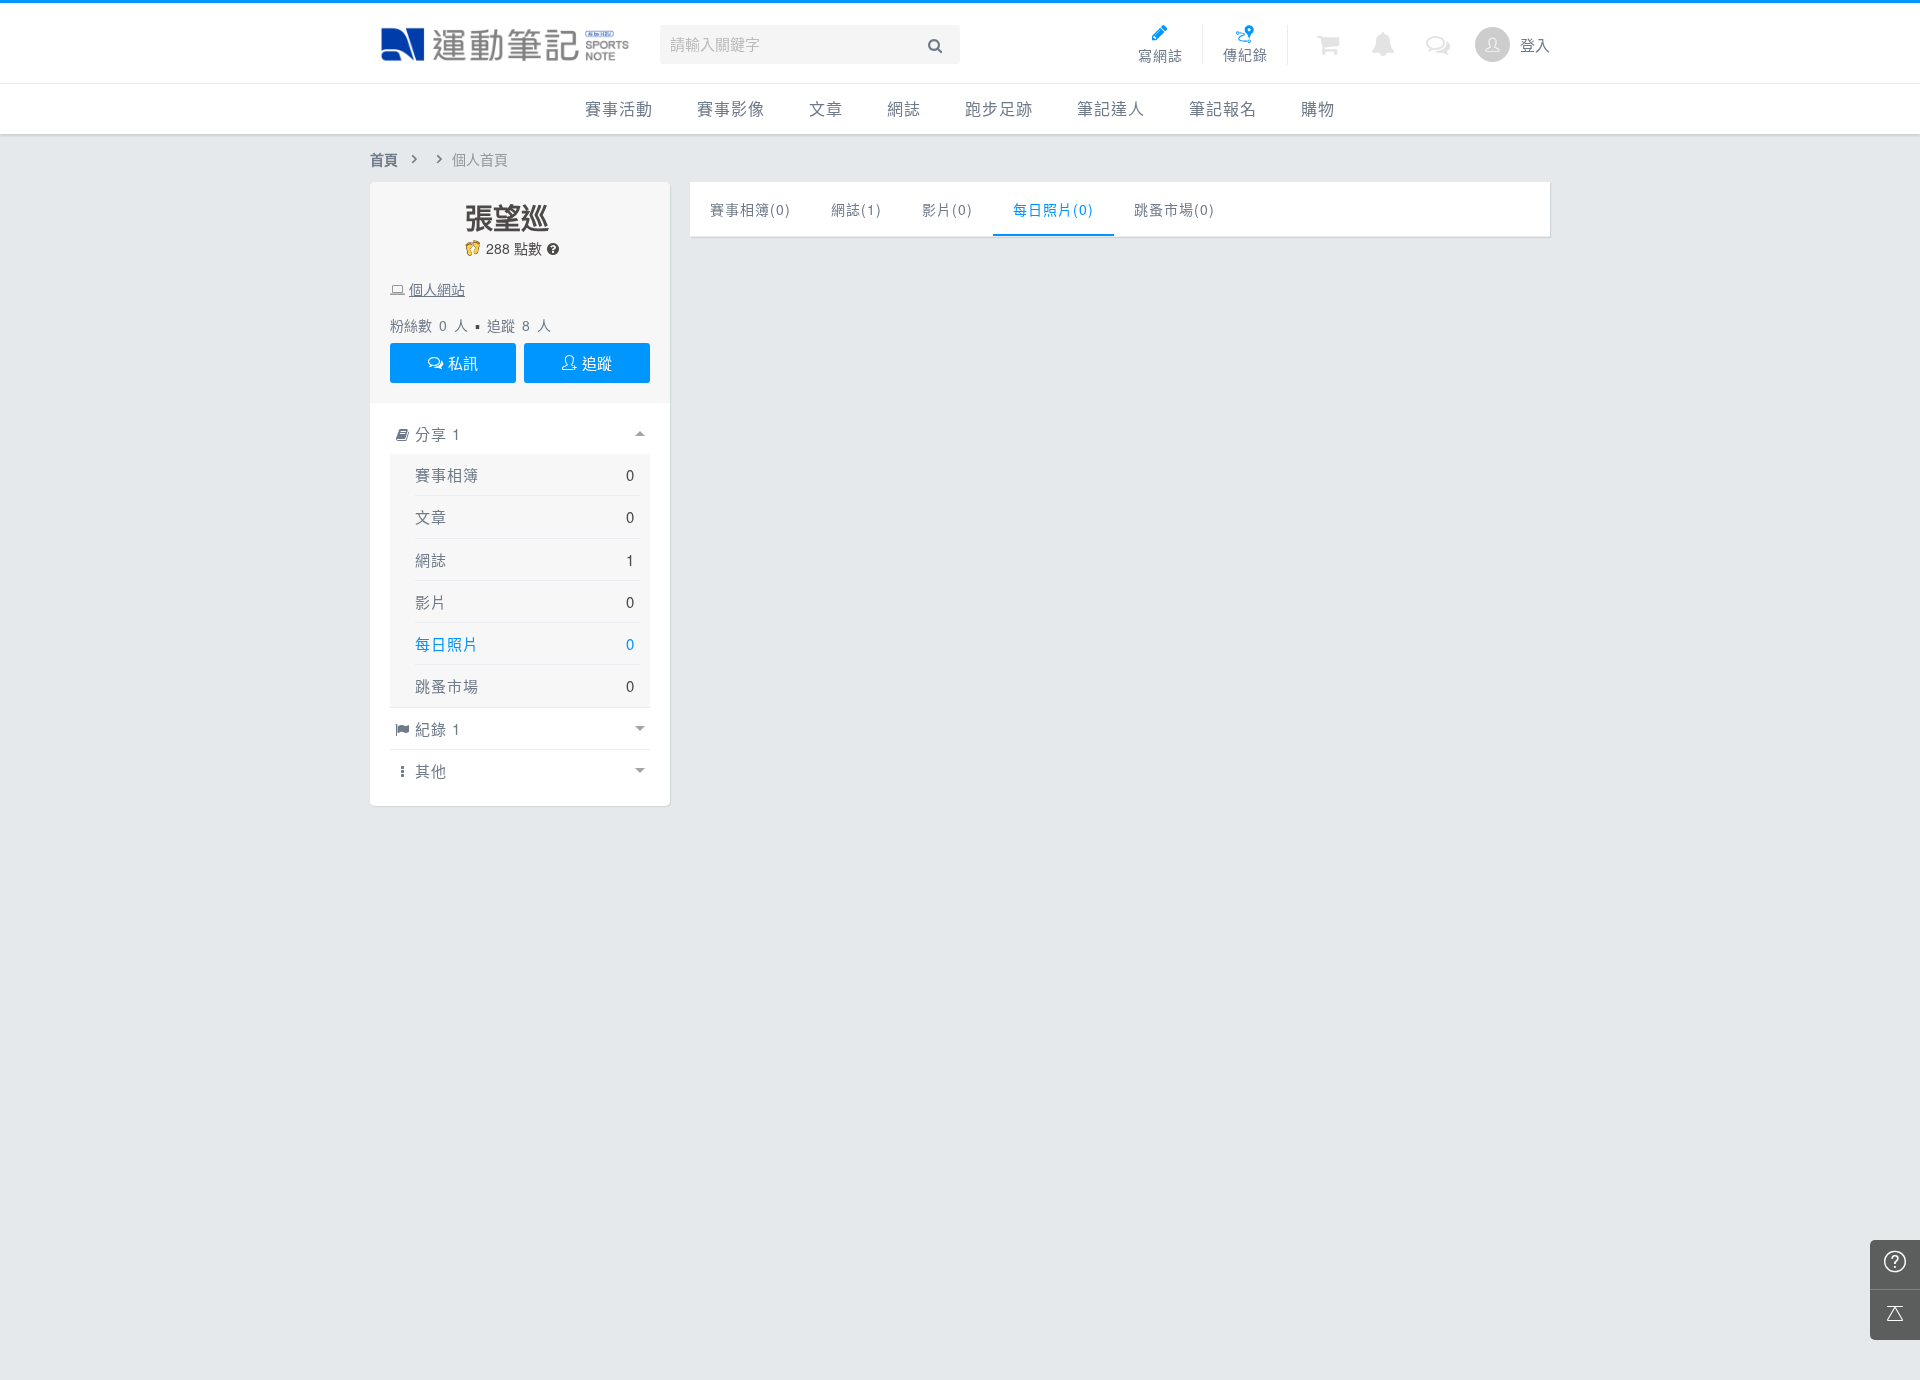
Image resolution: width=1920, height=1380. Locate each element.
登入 (1535, 44)
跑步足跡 (999, 108)
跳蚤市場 (447, 685)
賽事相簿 (447, 474)
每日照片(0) (1053, 209)
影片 (431, 601)
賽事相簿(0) (750, 209)
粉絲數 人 (429, 325)
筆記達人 (1111, 108)
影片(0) (947, 209)
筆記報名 (1223, 108)
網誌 (904, 108)
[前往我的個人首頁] (1492, 44)
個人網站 (437, 289)
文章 (826, 108)
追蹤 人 (519, 325)
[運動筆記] (505, 44)
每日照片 (447, 643)
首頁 (384, 159)
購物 (1318, 108)
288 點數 (514, 248)
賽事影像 (731, 108)
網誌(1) (856, 209)
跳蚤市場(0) (1174, 209)
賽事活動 (619, 108)
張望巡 (507, 218)
